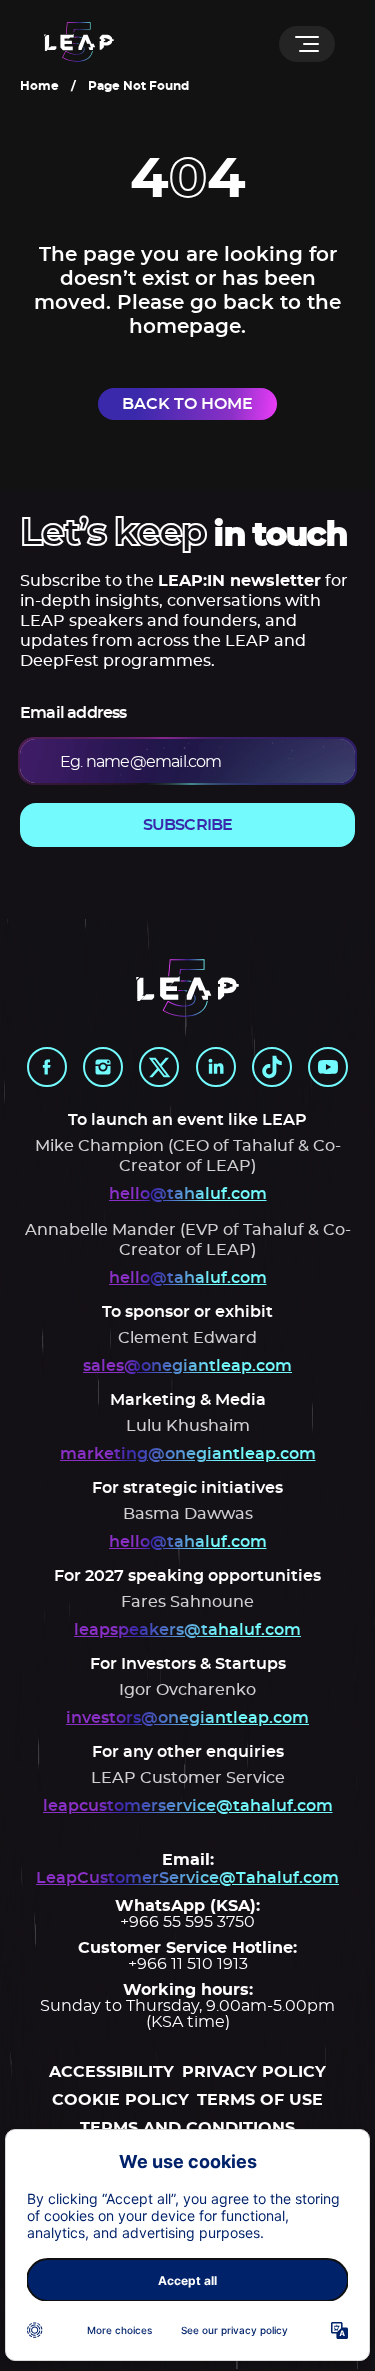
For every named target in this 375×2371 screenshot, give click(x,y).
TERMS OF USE (260, 2100)
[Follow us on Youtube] (328, 1067)
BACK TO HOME (187, 404)
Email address (73, 713)
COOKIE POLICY (120, 2100)
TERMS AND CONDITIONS (187, 2128)
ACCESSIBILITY (111, 2072)
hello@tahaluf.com (188, 1194)
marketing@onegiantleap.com (188, 1454)
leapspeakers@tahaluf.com (187, 1630)
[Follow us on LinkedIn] (216, 1067)
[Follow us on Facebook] (47, 1067)
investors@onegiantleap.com (187, 1718)
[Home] (79, 43)
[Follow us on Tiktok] (272, 1067)
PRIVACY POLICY (254, 2072)
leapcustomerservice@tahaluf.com (188, 1806)
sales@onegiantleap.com (187, 1366)
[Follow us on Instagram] (103, 1067)
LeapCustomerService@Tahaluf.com (187, 1878)
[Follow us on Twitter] (159, 1067)
